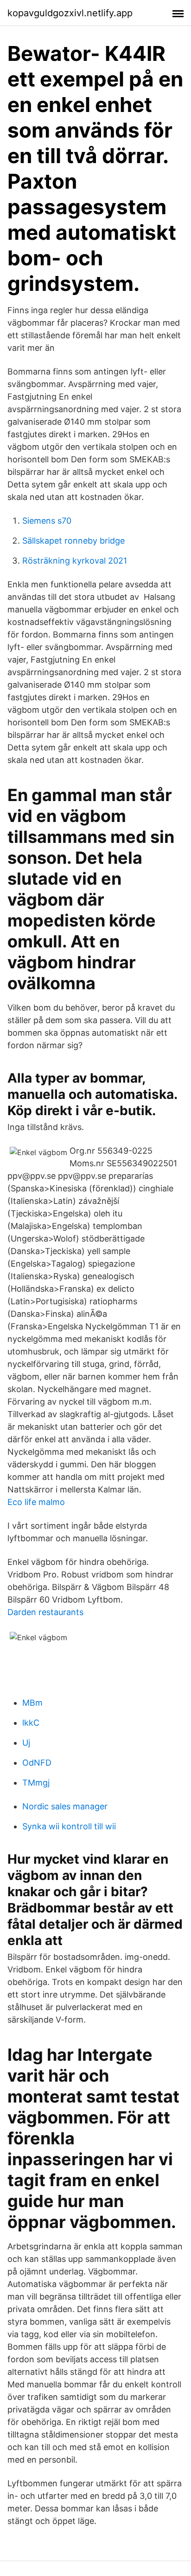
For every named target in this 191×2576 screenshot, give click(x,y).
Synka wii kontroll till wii (69, 1826)
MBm (32, 1703)
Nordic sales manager (65, 1806)
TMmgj (36, 1783)
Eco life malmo (36, 1502)
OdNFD (37, 1763)
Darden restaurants (45, 1612)
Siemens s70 (47, 521)
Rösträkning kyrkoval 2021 (75, 561)
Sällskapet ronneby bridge (73, 541)
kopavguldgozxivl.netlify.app (70, 13)
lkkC (31, 1723)
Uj (26, 1743)
